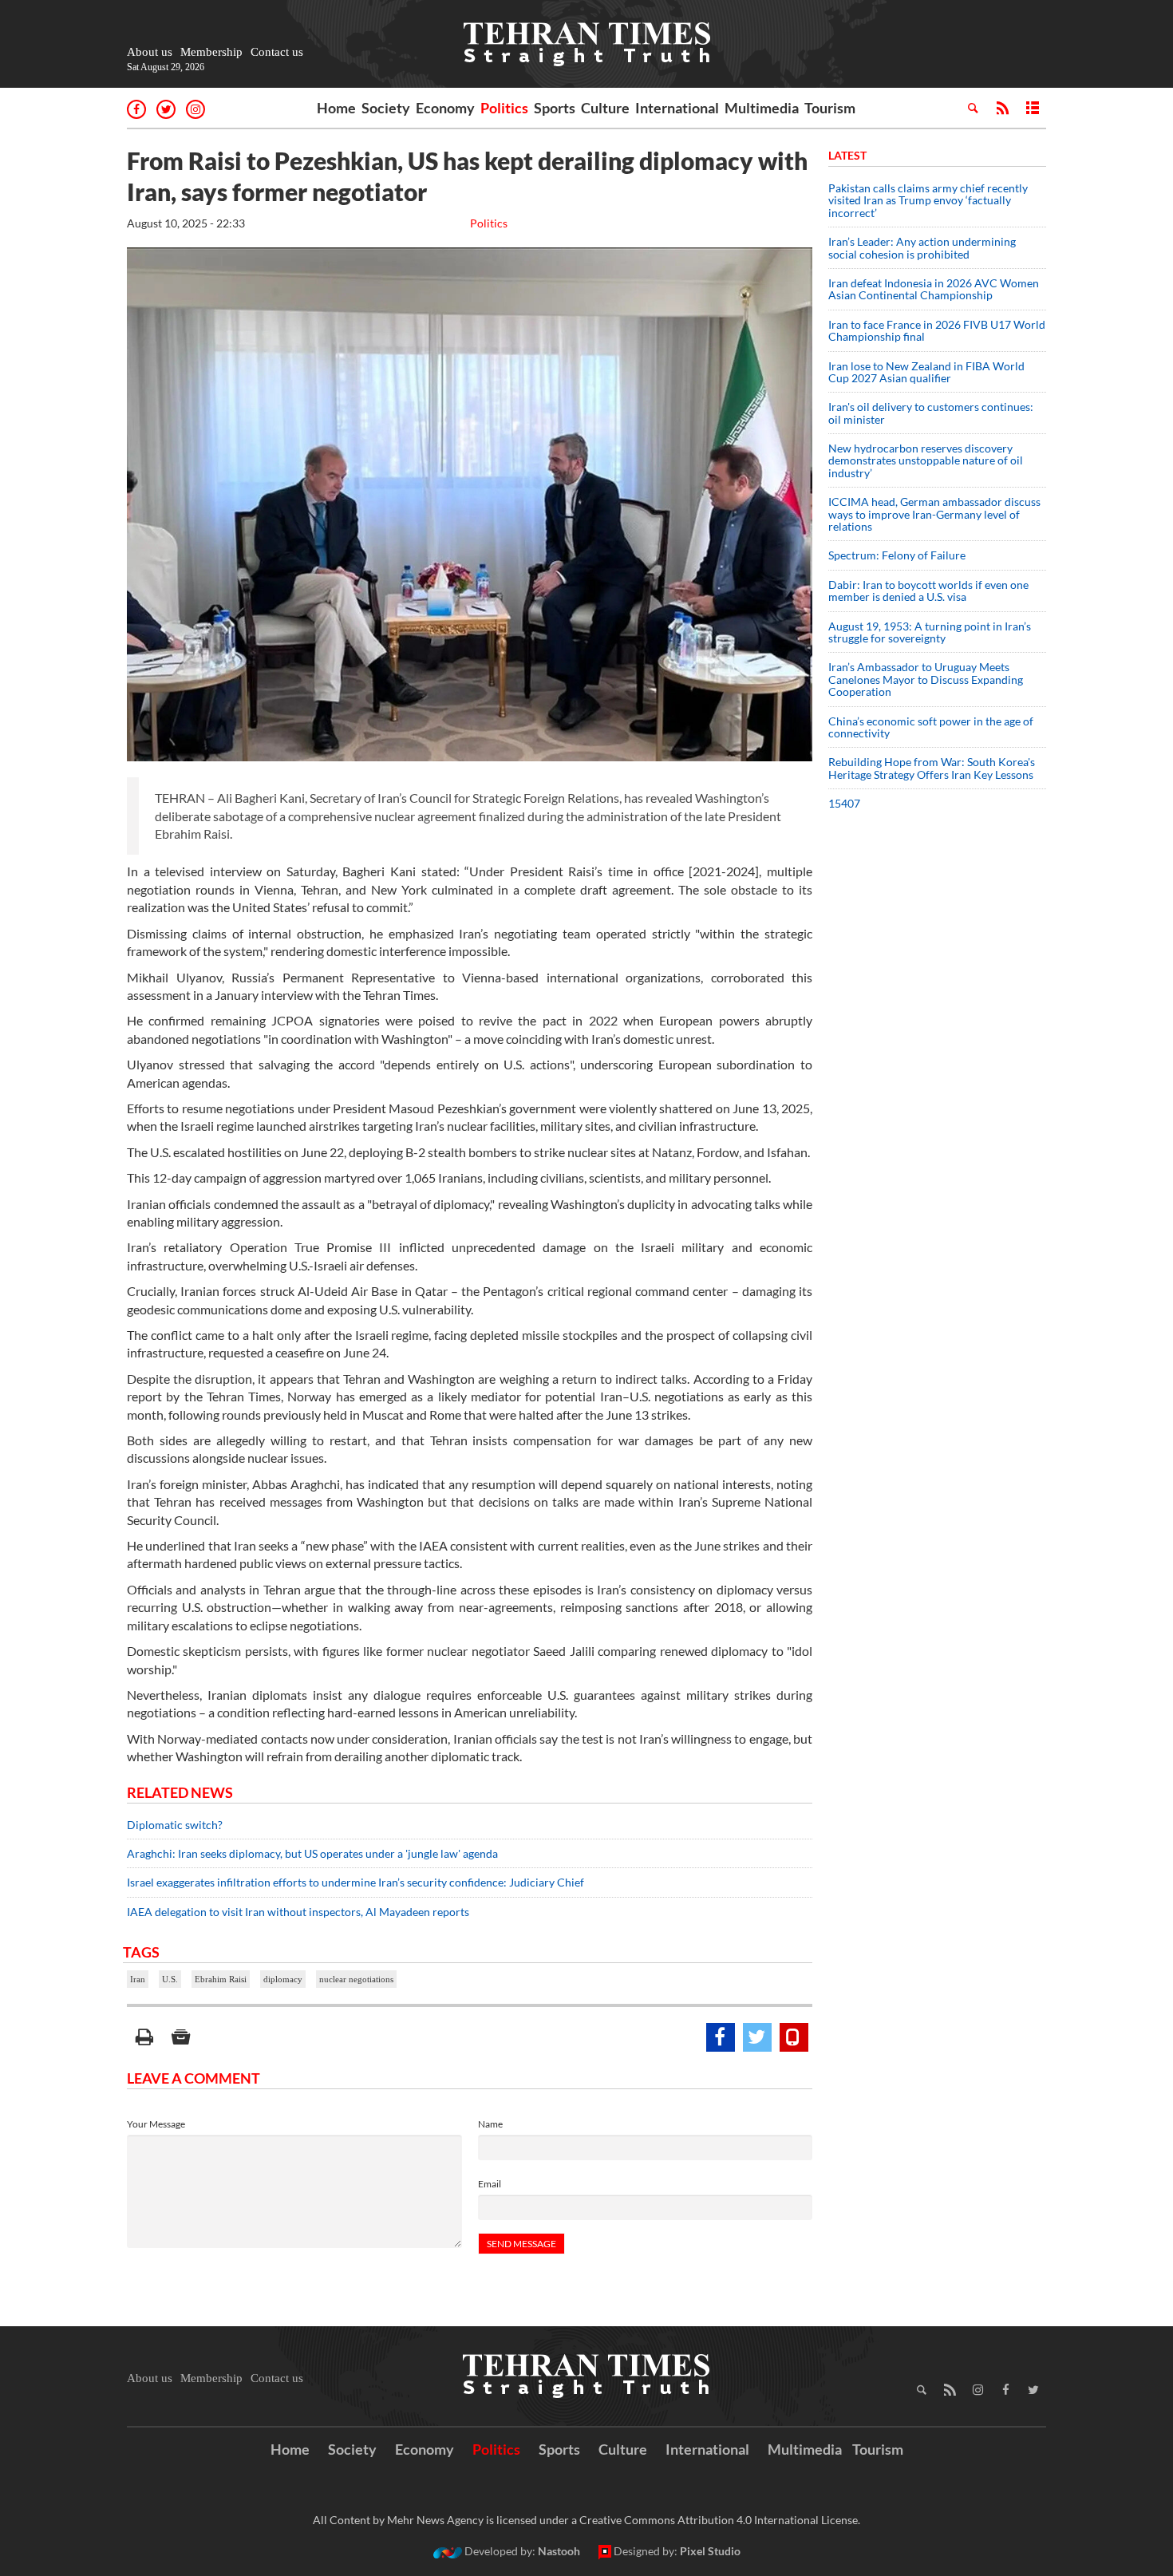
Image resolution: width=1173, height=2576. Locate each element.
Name (490, 2124)
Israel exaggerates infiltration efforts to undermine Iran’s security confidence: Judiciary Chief (355, 1882)
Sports (555, 108)
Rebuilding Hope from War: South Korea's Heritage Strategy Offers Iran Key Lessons (932, 768)
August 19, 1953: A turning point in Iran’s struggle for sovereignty (930, 632)
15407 (844, 803)
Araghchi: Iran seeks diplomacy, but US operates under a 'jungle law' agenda (312, 1853)
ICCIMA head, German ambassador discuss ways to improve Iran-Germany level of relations (934, 514)
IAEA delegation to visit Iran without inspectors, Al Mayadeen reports (298, 1912)
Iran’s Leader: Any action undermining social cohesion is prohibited (922, 247)
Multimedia (762, 108)
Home (336, 108)
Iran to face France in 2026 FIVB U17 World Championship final (937, 330)
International (677, 108)
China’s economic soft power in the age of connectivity (931, 727)
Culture (605, 108)
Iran (138, 1979)
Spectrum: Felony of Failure (897, 555)
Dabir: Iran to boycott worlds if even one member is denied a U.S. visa (928, 591)
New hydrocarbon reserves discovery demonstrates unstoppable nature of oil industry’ (926, 460)
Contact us (277, 52)
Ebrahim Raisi (221, 1979)
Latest (847, 155)
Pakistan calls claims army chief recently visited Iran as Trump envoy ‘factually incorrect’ (928, 200)
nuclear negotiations (356, 1979)
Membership (211, 52)
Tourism (830, 108)
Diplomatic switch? (175, 1825)
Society (386, 108)
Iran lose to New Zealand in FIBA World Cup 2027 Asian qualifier (926, 372)
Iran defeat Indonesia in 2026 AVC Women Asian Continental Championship (934, 289)
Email (490, 2184)
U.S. (170, 1979)
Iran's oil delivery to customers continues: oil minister (931, 413)
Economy (445, 108)
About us (150, 52)
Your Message (156, 2124)
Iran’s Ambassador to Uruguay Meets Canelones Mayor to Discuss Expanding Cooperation (926, 679)
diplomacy (283, 1979)
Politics (504, 108)
